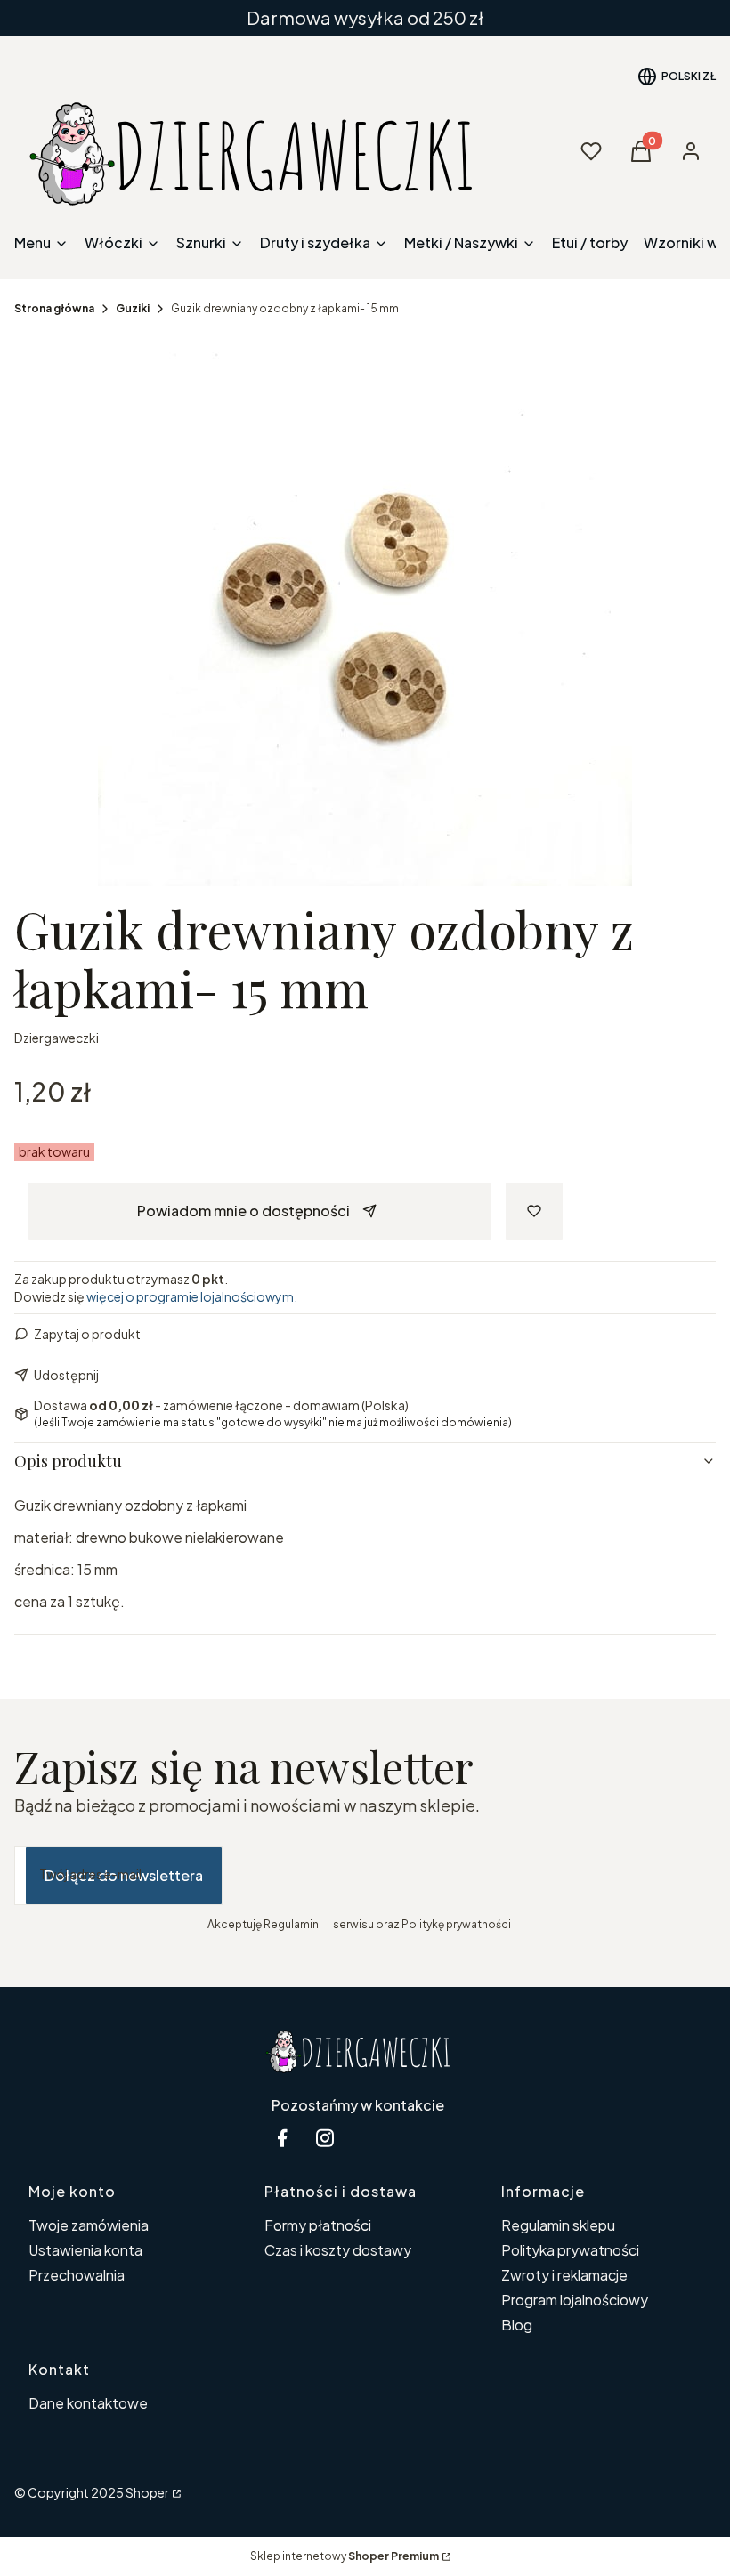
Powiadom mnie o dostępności (243, 1211)
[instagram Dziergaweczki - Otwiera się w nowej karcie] (325, 2138)
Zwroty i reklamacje (564, 2275)
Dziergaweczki (57, 1038)
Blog (517, 2325)
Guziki (133, 308)
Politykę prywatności (456, 1924)
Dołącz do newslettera (124, 1875)
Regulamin (291, 1924)
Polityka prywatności (570, 2250)
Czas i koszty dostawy (338, 2250)
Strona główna (54, 308)
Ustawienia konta (85, 2250)
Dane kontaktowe (88, 2403)
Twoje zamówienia (89, 2225)
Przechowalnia (77, 2275)
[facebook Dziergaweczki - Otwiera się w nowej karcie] (282, 2138)
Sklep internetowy (345, 2556)
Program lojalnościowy (575, 2300)
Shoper (147, 2492)
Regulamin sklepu (558, 2225)
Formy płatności (318, 2225)
